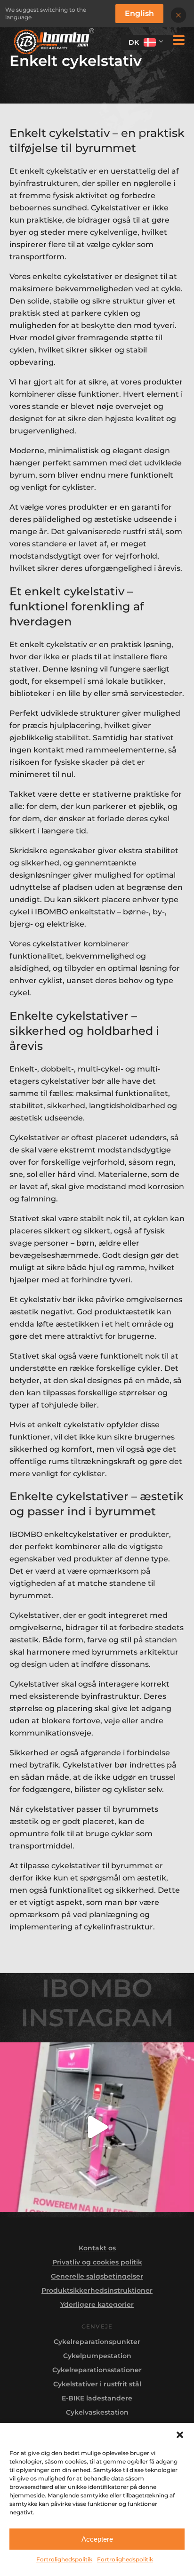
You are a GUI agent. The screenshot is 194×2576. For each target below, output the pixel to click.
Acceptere (97, 2539)
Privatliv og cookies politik (97, 2262)
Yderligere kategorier (97, 2304)
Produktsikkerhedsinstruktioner (97, 2290)
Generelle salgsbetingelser (97, 2276)
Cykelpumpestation (97, 2356)
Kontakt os (97, 2248)
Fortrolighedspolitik (64, 2559)
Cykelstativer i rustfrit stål (97, 2384)
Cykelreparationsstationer (97, 2370)
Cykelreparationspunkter (97, 2342)
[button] (180, 2435)
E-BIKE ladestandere (97, 2398)
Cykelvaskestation (97, 2412)
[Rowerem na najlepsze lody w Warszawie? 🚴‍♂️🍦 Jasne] (97, 2127)
